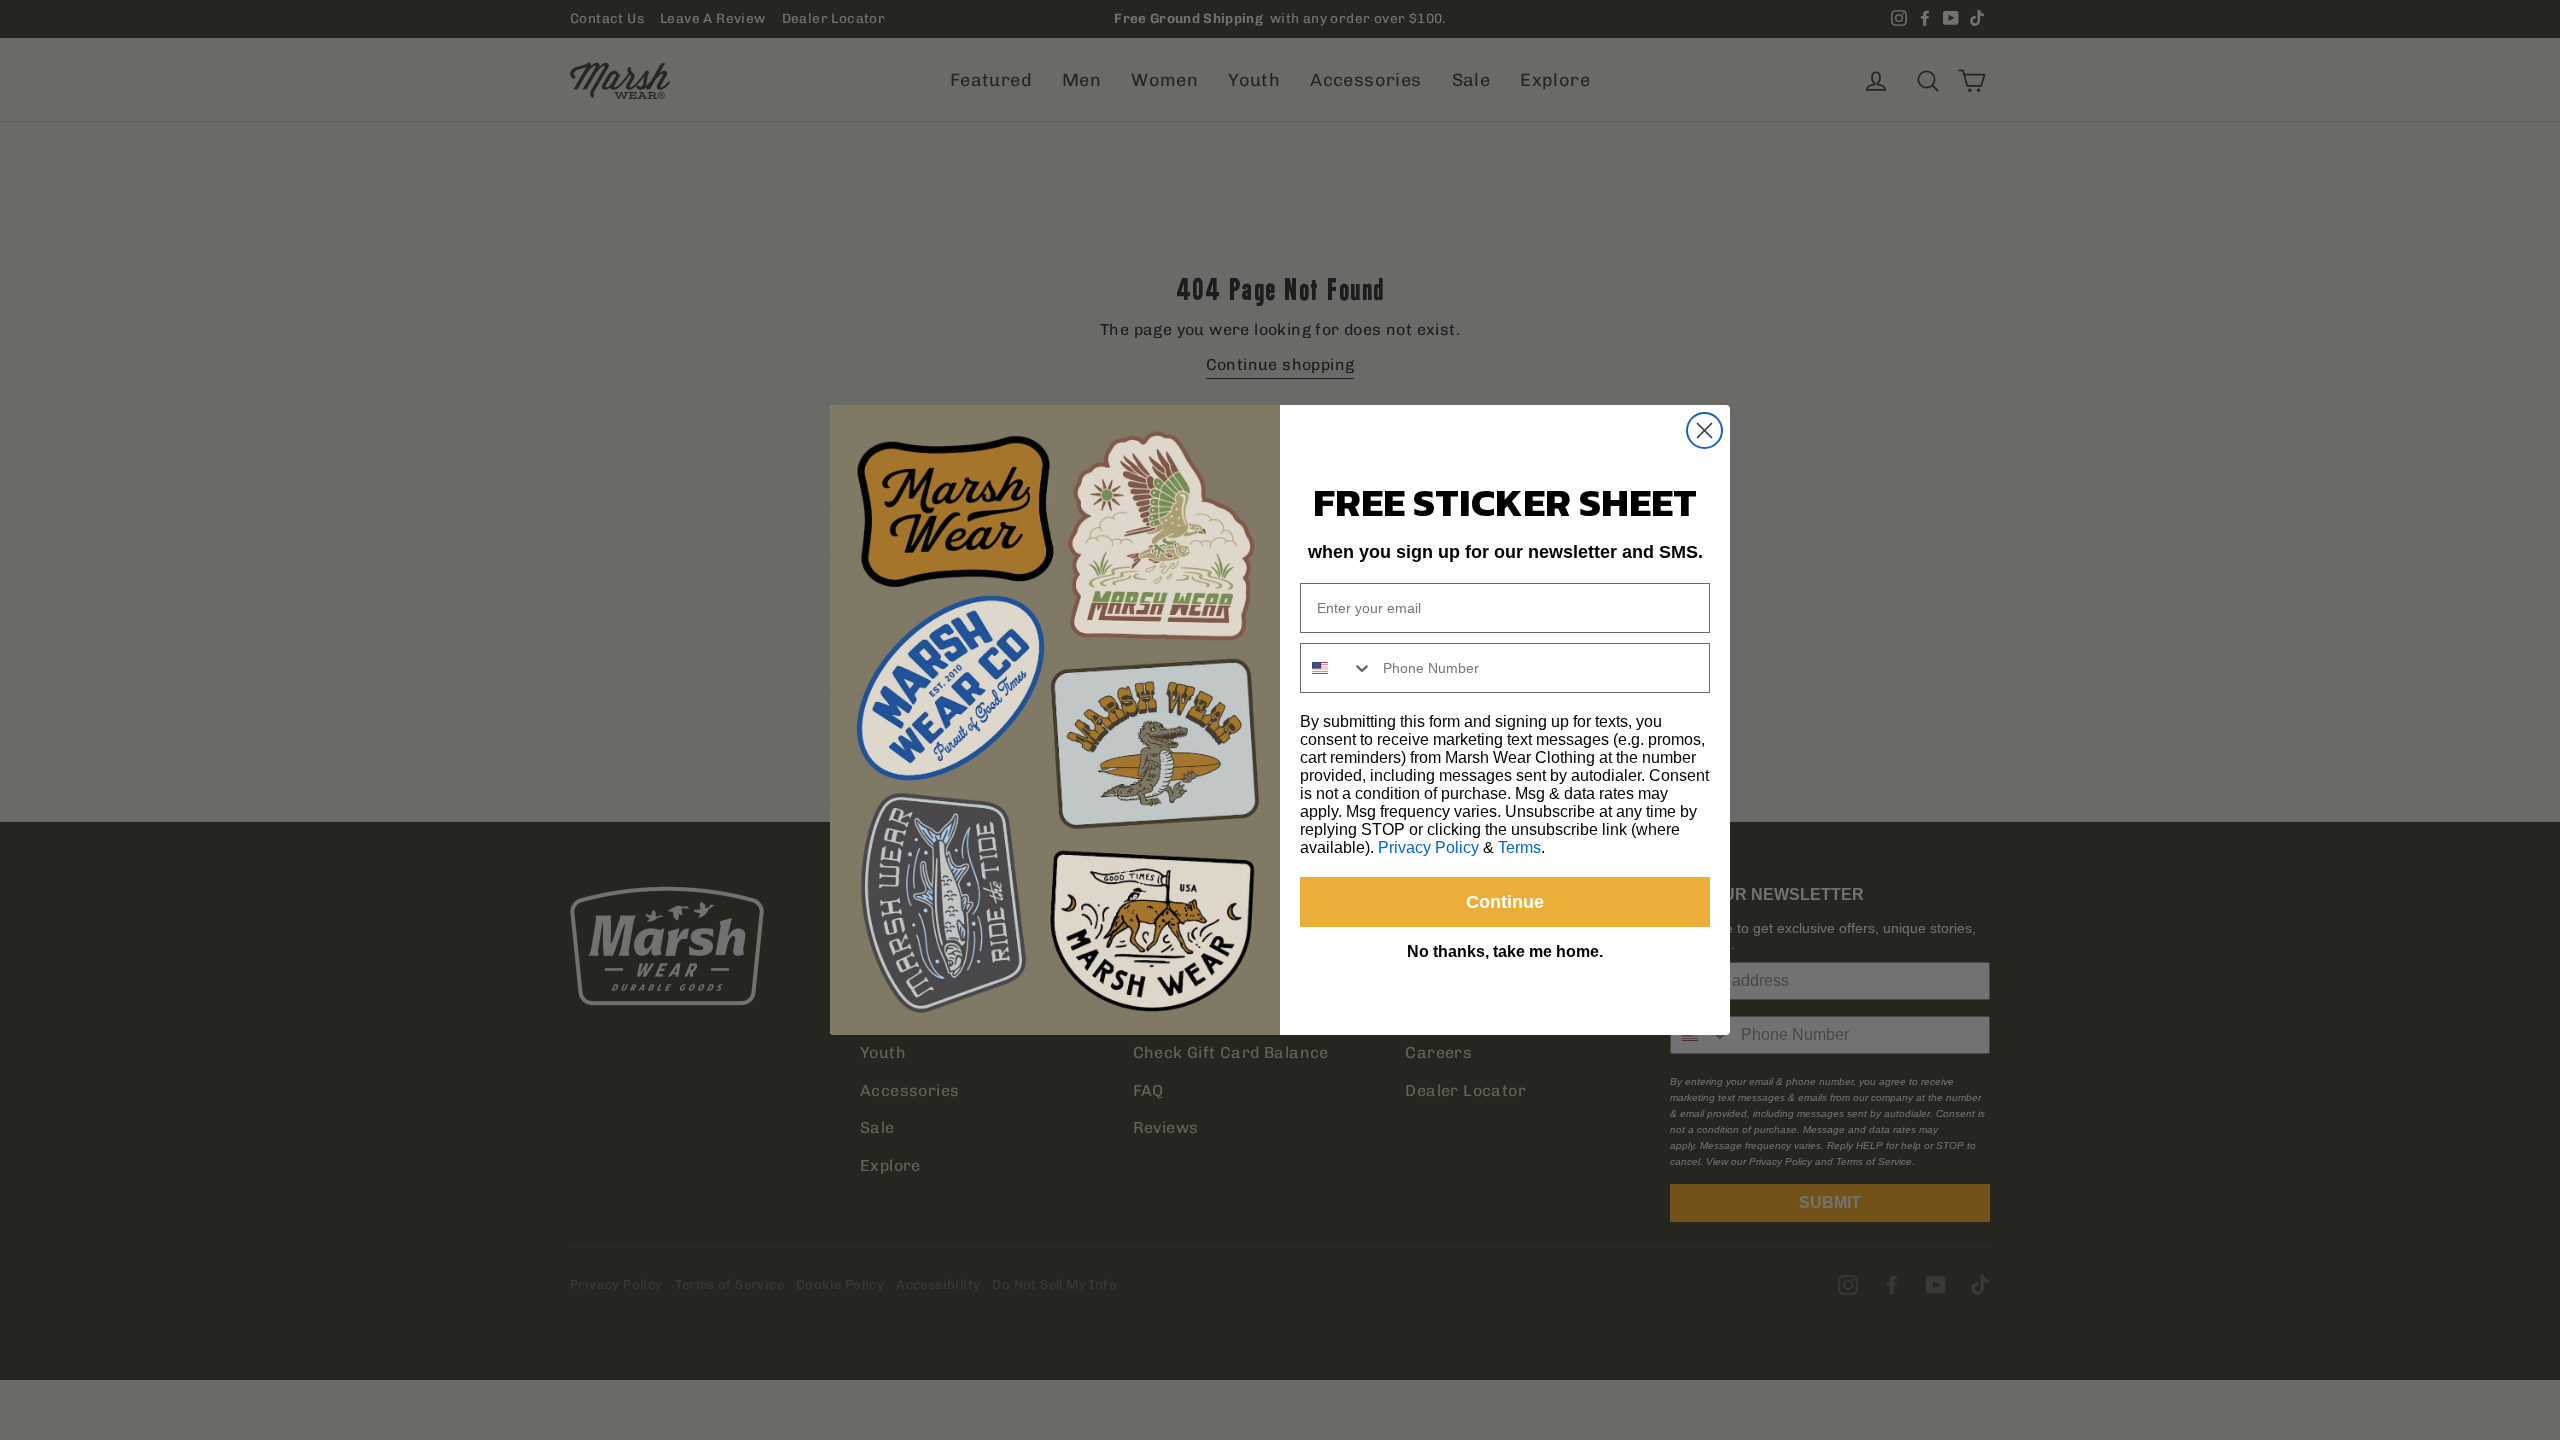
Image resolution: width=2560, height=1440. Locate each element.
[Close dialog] (1704, 430)
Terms (1519, 847)
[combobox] (1337, 668)
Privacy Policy (1428, 847)
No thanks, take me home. (1505, 951)
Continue (1505, 902)
